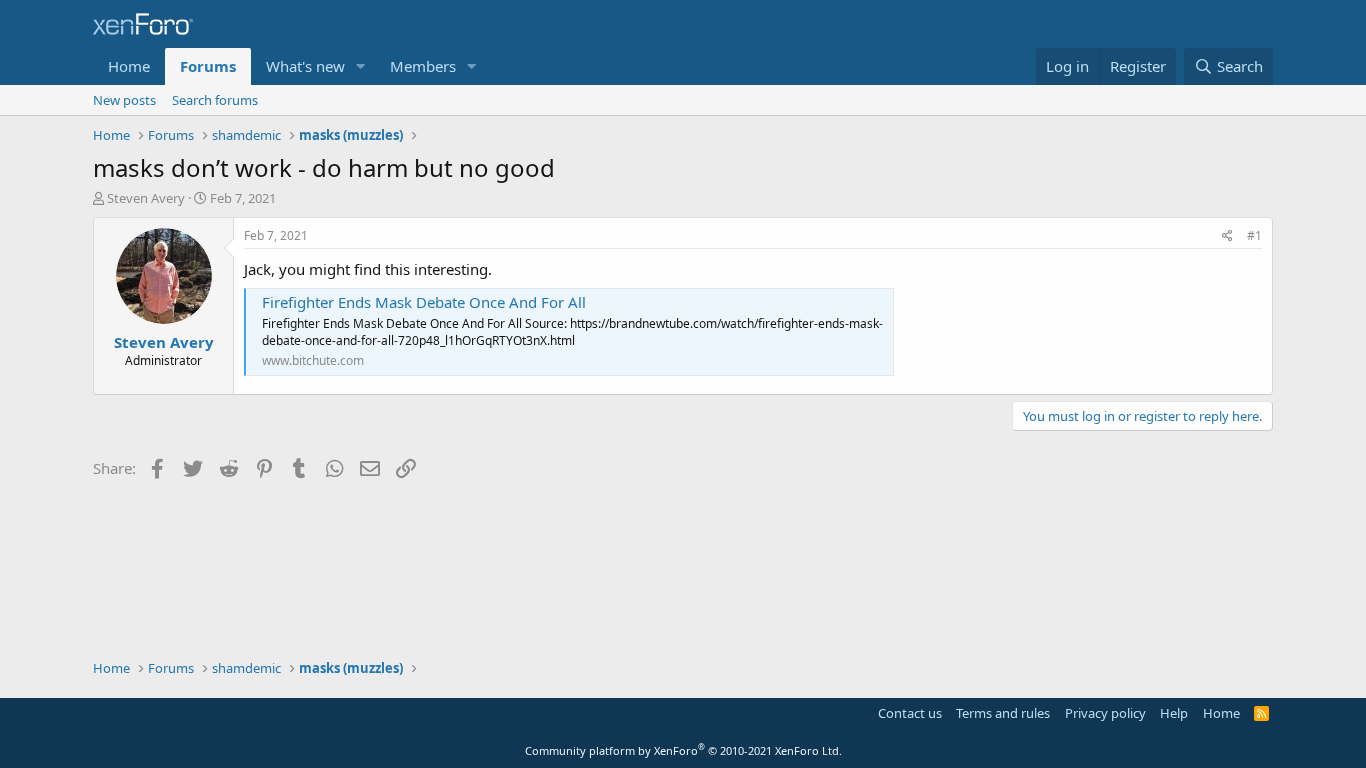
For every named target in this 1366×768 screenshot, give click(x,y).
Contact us (910, 713)
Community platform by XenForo (683, 750)
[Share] (1227, 236)
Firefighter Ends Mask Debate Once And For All (424, 302)
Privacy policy (1105, 713)
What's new (305, 66)
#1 (1254, 235)
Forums (208, 66)
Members (423, 66)
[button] (361, 66)
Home (129, 66)
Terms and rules (1003, 713)
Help (1174, 713)
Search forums (215, 100)
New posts (124, 100)
